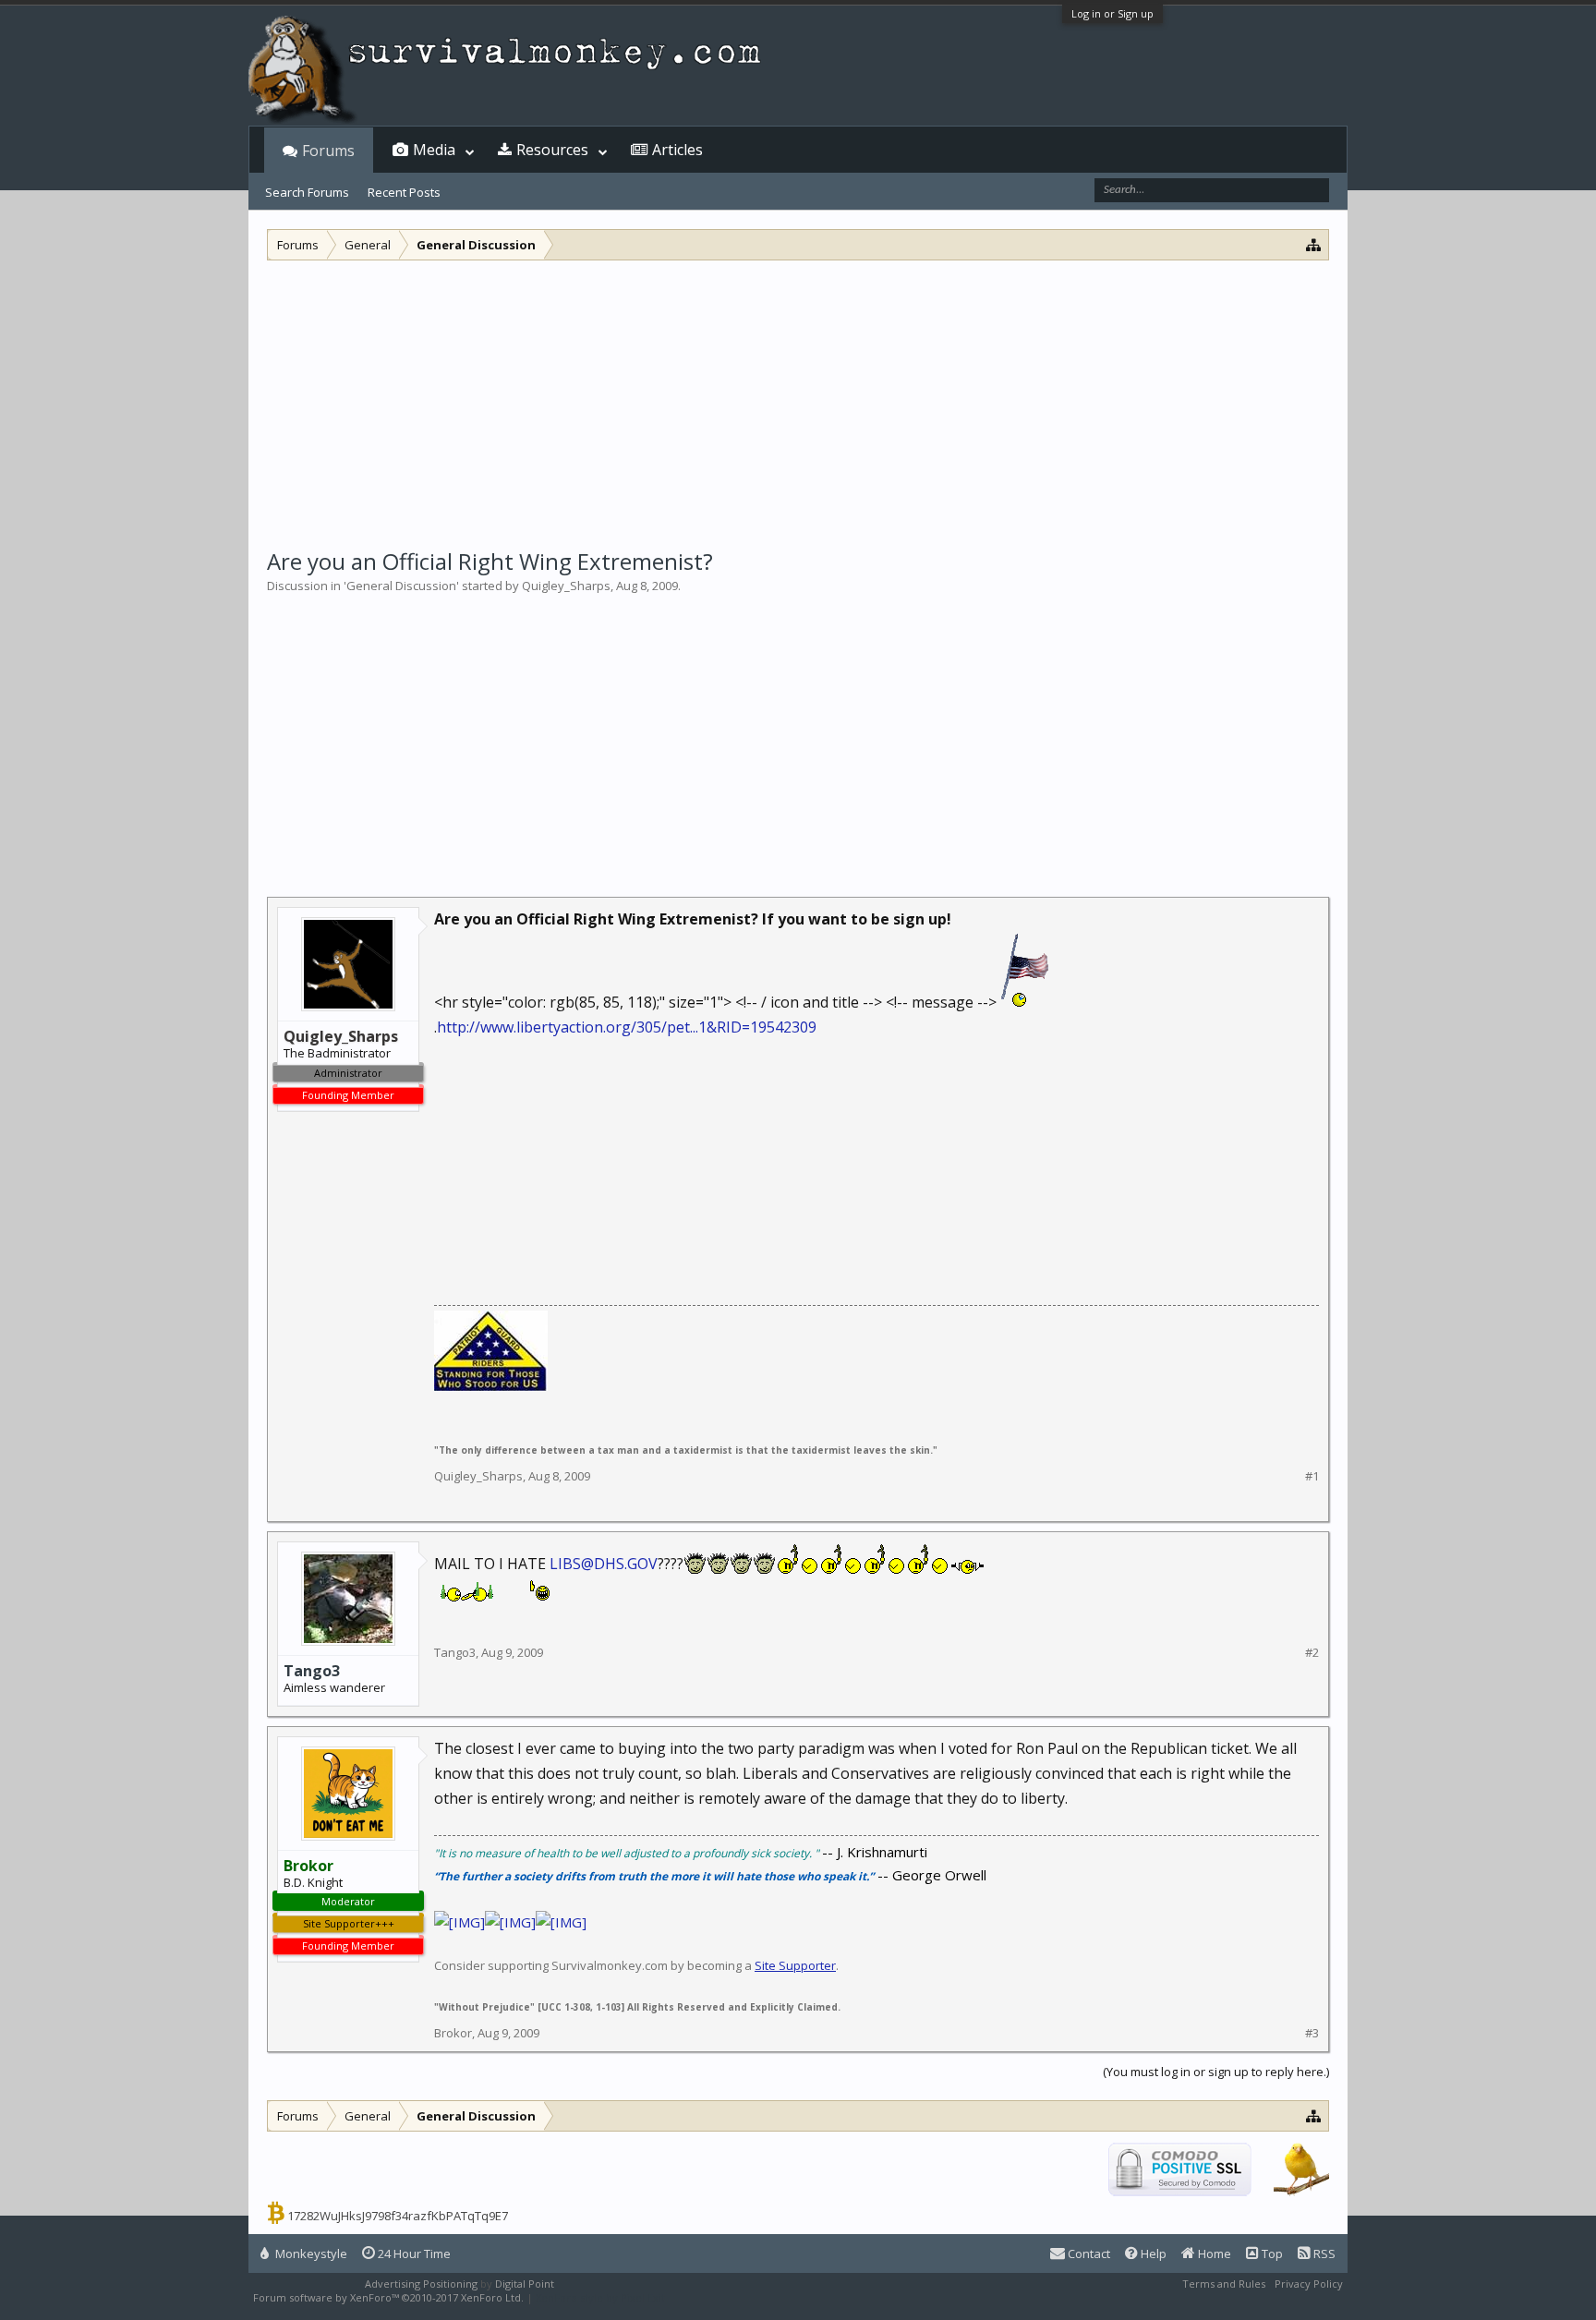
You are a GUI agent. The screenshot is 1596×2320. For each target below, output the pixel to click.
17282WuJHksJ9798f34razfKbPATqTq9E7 (398, 2216)
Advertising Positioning (421, 2284)
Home (1213, 2254)
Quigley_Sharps (566, 586)
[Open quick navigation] (1314, 244)
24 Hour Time (413, 2254)
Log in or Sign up (1112, 13)
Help (1152, 2254)
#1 (1312, 1476)
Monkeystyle (310, 2254)
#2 (1312, 1653)
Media (434, 150)
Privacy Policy (1309, 2284)
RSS (1323, 2254)
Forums (328, 151)
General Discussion (401, 586)
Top (1271, 2254)
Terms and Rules (1224, 2284)
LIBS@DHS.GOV (604, 1564)
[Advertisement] (798, 399)
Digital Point (525, 2284)
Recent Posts (404, 192)
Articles (677, 150)
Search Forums (307, 192)
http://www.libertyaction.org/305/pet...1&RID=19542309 (627, 1027)
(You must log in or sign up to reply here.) (1216, 2072)
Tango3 (312, 1671)
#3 (1312, 2033)
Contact (1088, 2254)
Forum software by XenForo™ (388, 2297)
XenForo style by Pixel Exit (600, 2297)
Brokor (453, 2033)
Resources (552, 150)
